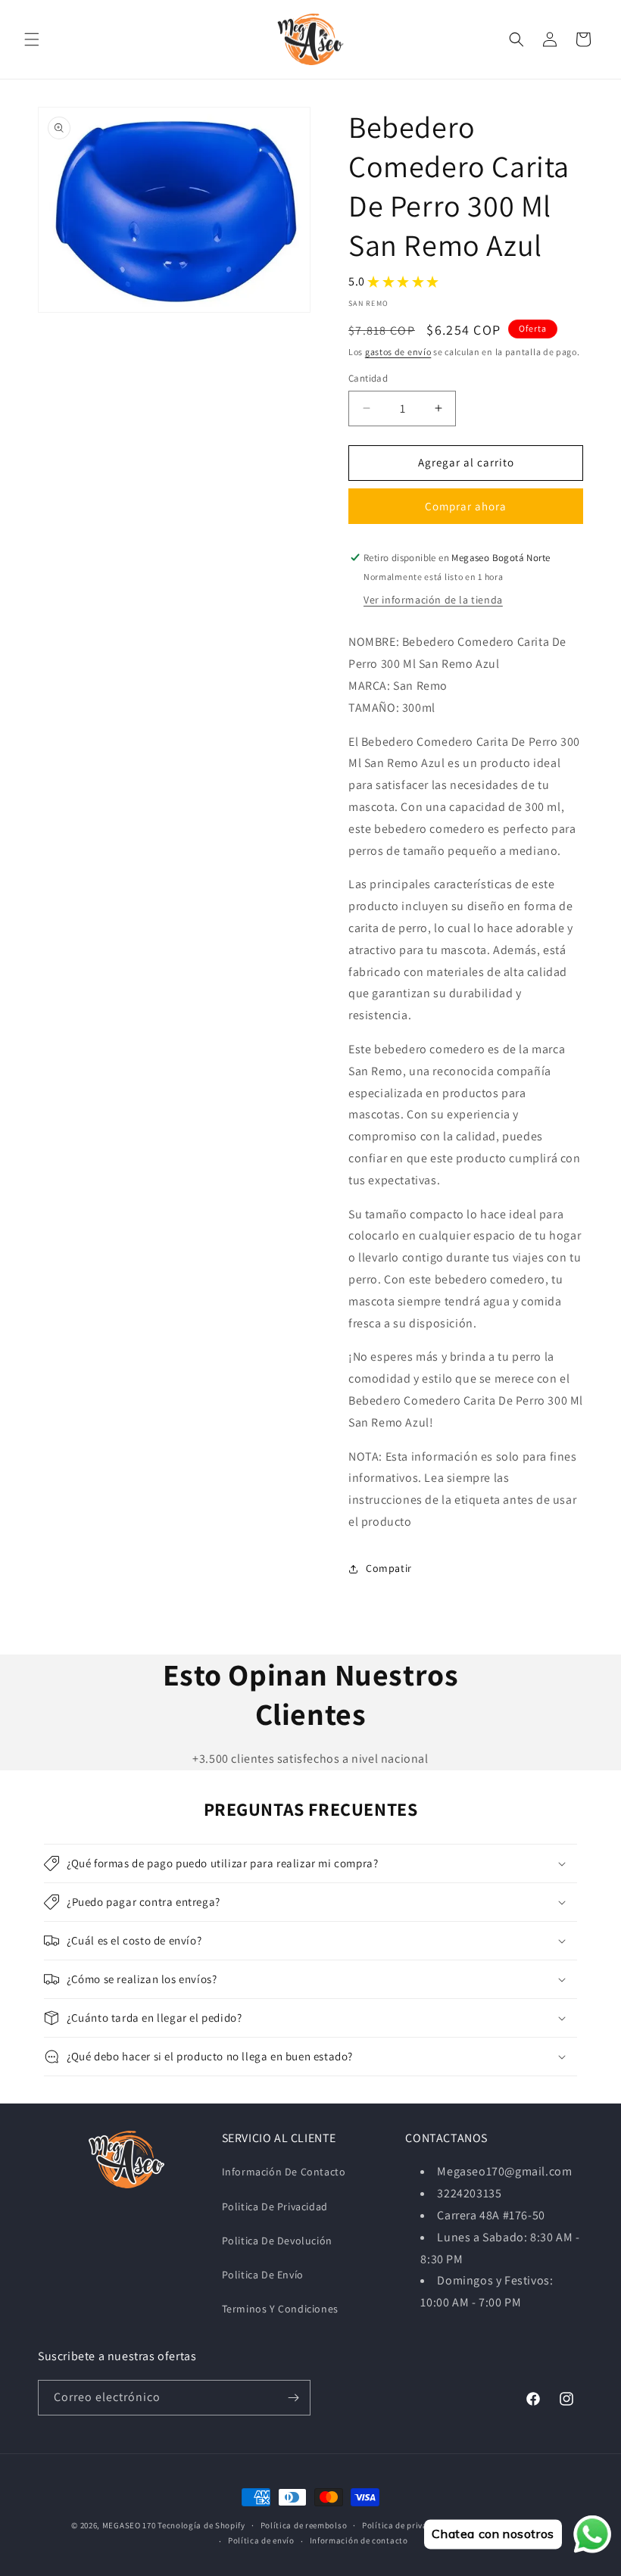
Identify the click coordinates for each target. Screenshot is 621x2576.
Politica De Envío (263, 2275)
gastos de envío (398, 352)
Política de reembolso (304, 2525)
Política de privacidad (406, 2525)
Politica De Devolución (277, 2241)
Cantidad (368, 378)
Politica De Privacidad (275, 2206)
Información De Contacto (284, 2172)
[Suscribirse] (293, 2398)
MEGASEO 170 (129, 2525)
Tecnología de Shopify (201, 2525)
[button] (32, 39)
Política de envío (261, 2540)
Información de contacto (359, 2540)
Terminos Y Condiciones (280, 2309)
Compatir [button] (389, 1568)
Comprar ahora (466, 506)
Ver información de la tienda (433, 600)
